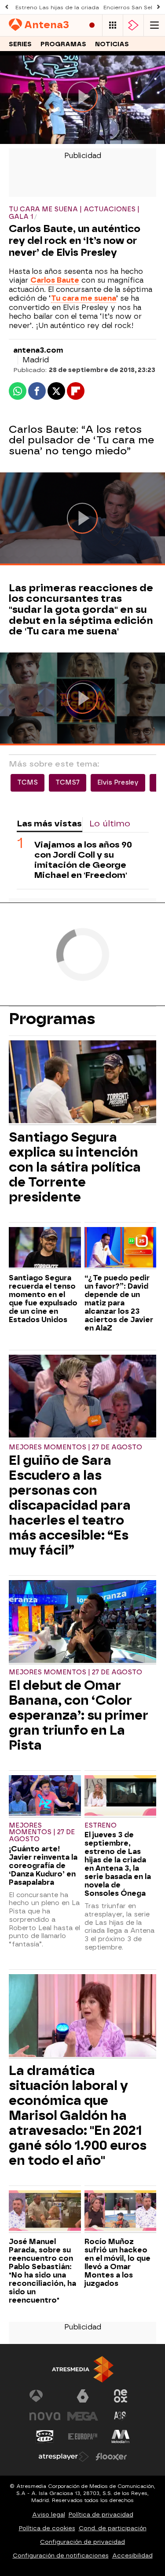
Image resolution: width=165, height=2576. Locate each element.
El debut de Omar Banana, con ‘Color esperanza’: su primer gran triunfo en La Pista (79, 1715)
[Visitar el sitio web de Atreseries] (121, 2416)
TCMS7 (68, 783)
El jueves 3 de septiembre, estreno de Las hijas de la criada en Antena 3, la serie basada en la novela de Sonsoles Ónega (118, 1864)
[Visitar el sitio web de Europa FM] (83, 2436)
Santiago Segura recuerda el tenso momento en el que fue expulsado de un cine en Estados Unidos (43, 1299)
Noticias (112, 44)
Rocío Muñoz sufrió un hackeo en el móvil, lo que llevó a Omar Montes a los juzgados (117, 2263)
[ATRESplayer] (133, 25)
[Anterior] (7, 7)
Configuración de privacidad (82, 2542)
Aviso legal (49, 2515)
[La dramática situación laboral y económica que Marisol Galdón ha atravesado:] (82, 2017)
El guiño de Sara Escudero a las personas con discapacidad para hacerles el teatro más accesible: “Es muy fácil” (70, 1505)
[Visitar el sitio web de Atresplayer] (64, 2457)
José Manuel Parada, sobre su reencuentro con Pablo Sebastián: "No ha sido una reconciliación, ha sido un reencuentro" (42, 2271)
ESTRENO (101, 1826)
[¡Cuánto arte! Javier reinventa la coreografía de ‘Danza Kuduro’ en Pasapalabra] (45, 1796)
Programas (63, 44)
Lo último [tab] (110, 824)
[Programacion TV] (113, 25)
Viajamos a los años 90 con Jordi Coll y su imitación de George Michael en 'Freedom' (83, 860)
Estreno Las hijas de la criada (57, 7)
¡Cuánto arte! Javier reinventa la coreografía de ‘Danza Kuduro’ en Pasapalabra (43, 1866)
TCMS (27, 783)
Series (20, 44)
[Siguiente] (158, 7)
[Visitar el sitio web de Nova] (45, 2416)
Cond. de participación (113, 2528)
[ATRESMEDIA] (83, 2369)
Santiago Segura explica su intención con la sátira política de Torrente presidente (75, 1167)
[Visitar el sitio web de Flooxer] (111, 2457)
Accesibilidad (132, 2556)
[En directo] (92, 25)
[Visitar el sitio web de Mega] (83, 2416)
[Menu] (154, 25)
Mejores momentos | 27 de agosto (75, 1447)
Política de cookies (47, 2528)
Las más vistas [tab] (49, 824)
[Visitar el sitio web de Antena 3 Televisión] (45, 2396)
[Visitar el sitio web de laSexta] (83, 2396)
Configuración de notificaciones (61, 2556)
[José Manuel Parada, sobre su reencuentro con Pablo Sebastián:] (45, 2211)
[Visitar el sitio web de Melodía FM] (121, 2436)
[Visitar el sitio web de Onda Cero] (45, 2436)
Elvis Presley (118, 783)
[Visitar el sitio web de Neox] (121, 2396)
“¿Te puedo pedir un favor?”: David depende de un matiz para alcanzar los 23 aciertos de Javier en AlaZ (119, 1303)
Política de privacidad (101, 2515)
